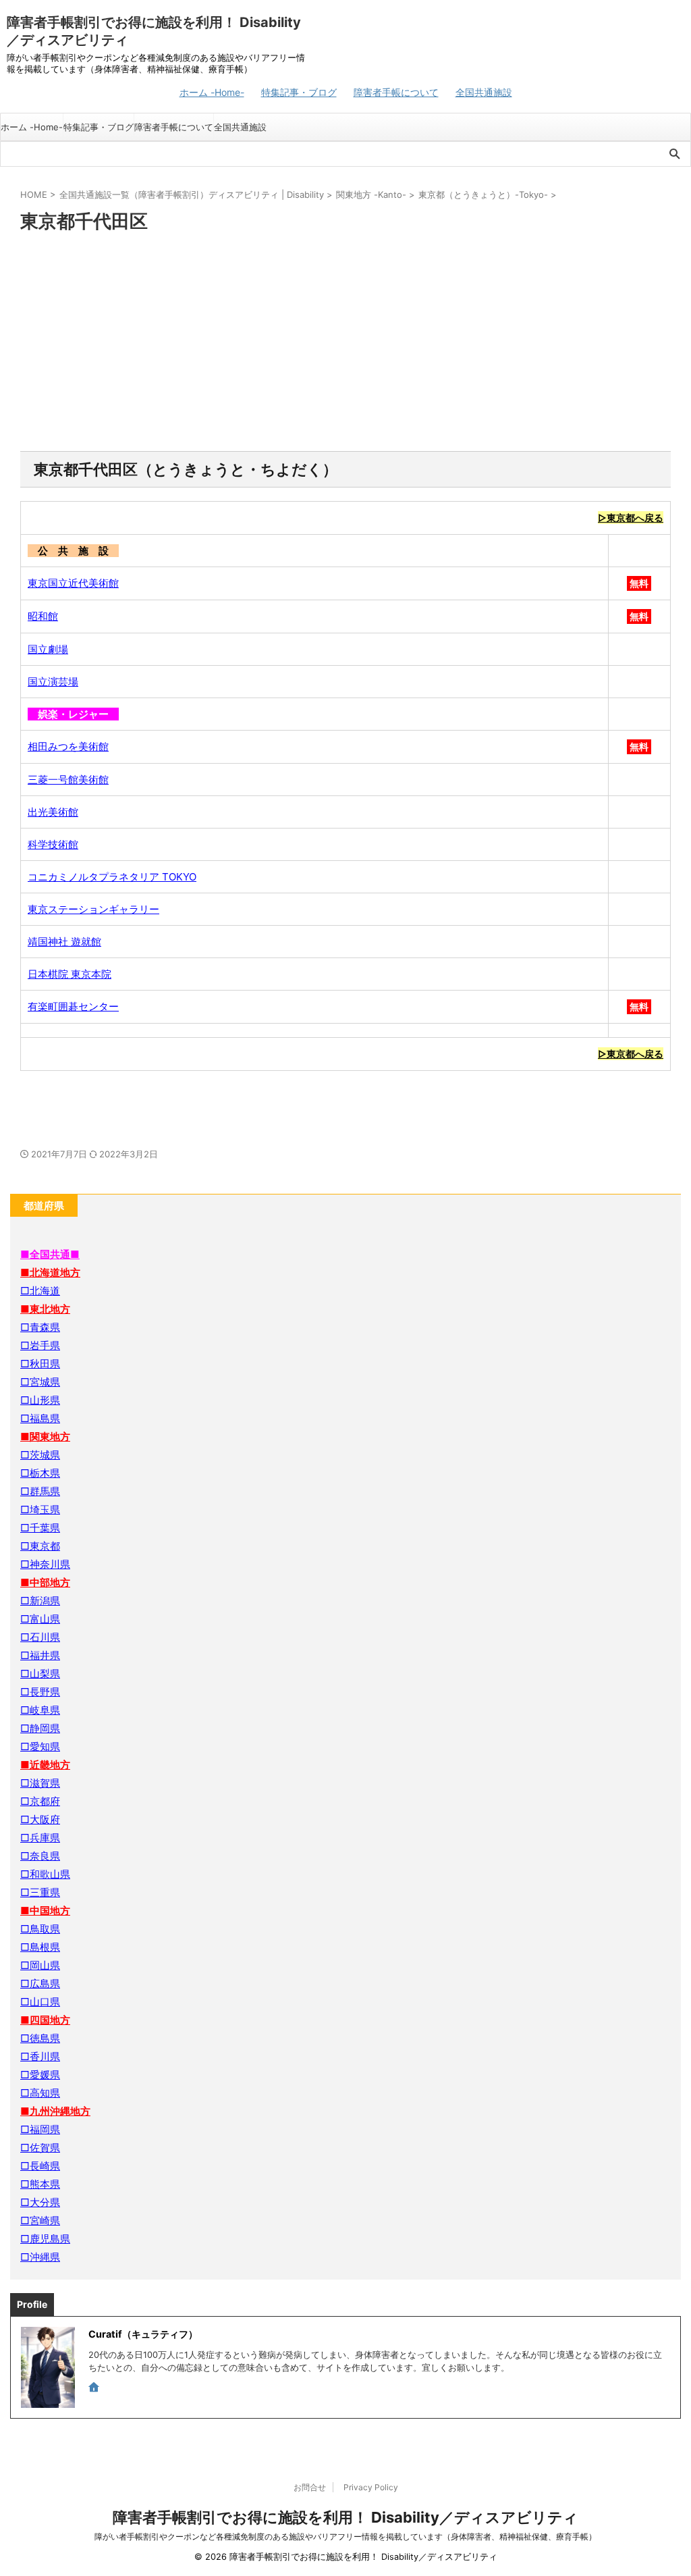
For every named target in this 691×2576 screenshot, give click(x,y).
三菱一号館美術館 (68, 780)
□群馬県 (40, 1491)
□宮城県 (40, 1382)
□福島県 (40, 1418)
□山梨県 (40, 1674)
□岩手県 (40, 1345)
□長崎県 (40, 2166)
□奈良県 (40, 1856)
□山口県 (40, 2002)
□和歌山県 (45, 1874)
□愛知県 (40, 1746)
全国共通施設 (484, 92)
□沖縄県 (40, 2257)
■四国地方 (45, 2020)
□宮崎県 (40, 2220)
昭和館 (43, 616)
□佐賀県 (40, 2148)
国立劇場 (48, 649)
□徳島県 (40, 2038)
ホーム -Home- (212, 92)
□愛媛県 (40, 2075)
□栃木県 (40, 1473)
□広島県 (40, 1983)
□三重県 (40, 1892)
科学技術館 (53, 844)
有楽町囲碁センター (73, 1006)
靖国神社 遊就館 (64, 942)
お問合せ (310, 2487)
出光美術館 (53, 812)
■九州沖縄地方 (55, 2111)
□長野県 (40, 1692)
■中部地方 (45, 1582)
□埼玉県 (40, 1509)
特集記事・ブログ (299, 92)
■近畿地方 (45, 1765)
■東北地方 (45, 1309)
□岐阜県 (40, 1710)
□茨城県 (40, 1455)
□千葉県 (40, 1528)
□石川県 (40, 1637)
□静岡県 (40, 1728)
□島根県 (40, 1947)
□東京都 (40, 1546)
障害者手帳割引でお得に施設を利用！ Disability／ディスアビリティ (345, 2517)
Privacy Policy (371, 2487)
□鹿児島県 (45, 2239)
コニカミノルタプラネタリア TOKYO (112, 877)
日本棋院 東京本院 (70, 974)
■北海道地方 (50, 1272)
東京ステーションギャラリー (93, 909)
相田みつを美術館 (68, 746)
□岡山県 (40, 1965)
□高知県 (40, 2093)
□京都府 (40, 1801)
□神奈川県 (45, 1564)
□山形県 (40, 1400)
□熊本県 (40, 2184)
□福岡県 (40, 2129)
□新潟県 (40, 1601)
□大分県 (40, 2202)
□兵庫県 (40, 1838)
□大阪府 (40, 1819)
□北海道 (40, 1291)
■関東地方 (45, 1437)
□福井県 (40, 1655)
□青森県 (40, 1327)
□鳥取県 (40, 1929)
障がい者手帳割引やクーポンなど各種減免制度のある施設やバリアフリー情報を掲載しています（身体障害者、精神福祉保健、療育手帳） (345, 2536)
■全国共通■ (50, 1254)
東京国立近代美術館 (73, 583)
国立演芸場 (53, 682)
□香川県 (40, 2056)
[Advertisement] (345, 343)
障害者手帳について (396, 92)
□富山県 (40, 1619)
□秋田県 (40, 1364)
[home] (95, 2388)
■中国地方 (45, 1911)
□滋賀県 (40, 1783)
